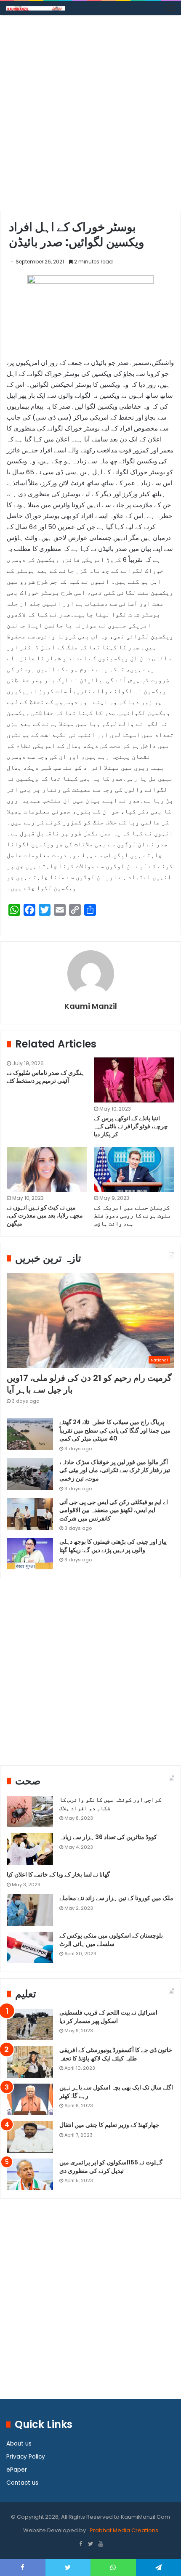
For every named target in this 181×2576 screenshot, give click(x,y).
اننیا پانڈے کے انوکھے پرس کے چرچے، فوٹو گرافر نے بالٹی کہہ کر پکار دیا (131, 1126)
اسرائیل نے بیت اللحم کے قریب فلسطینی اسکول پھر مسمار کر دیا (108, 2017)
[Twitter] (90, 2544)
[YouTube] (101, 2544)
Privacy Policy (26, 2457)
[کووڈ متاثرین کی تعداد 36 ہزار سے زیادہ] (30, 1849)
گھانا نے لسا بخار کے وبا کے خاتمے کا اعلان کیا (58, 1874)
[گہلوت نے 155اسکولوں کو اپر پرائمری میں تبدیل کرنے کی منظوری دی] (30, 2174)
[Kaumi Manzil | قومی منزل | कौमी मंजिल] (36, 8)
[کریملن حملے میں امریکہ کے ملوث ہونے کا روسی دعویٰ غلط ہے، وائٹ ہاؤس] (134, 1170)
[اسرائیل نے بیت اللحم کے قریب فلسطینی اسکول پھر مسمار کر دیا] (30, 2024)
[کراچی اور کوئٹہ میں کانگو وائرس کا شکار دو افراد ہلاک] (30, 1812)
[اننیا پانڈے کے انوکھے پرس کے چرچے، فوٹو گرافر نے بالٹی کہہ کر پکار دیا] (134, 1080)
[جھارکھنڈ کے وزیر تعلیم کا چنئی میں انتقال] (30, 2137)
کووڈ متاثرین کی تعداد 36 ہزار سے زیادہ (108, 1837)
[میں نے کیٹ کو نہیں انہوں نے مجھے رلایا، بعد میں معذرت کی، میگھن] (47, 1170)
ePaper (17, 2470)
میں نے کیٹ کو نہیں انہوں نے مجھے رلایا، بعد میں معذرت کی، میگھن (45, 1215)
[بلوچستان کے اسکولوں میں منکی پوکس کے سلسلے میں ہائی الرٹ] (30, 1947)
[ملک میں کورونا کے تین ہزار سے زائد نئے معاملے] (30, 1910)
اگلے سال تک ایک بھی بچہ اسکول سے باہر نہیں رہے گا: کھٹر (116, 2092)
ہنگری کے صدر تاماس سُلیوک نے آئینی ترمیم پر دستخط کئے (46, 1077)
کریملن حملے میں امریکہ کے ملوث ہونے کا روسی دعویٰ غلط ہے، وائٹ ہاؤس (132, 1215)
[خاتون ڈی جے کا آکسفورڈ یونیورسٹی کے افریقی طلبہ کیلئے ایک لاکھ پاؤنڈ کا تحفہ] (30, 2062)
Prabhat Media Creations (123, 2530)
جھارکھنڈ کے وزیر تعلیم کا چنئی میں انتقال (109, 2125)
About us (19, 2444)
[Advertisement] (90, 116)
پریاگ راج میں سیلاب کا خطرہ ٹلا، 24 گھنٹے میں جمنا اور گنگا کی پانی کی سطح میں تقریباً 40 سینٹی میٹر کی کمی (115, 1430)
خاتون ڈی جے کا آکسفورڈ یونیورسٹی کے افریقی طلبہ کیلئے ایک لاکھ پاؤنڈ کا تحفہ (116, 2054)
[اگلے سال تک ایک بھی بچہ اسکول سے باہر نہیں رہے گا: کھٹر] (30, 2099)
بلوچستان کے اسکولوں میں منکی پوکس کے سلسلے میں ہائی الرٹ (111, 1940)
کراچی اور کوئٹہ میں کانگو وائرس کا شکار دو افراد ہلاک (110, 1804)
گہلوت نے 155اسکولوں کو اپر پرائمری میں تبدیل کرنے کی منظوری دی (111, 2167)
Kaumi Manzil (91, 1006)
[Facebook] (80, 2544)
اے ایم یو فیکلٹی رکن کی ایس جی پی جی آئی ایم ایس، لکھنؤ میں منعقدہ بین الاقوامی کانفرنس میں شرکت (114, 1510)
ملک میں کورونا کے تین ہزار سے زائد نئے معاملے (116, 1898)
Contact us (22, 2483)
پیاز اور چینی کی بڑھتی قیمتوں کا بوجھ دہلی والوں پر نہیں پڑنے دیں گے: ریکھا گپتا (113, 1546)
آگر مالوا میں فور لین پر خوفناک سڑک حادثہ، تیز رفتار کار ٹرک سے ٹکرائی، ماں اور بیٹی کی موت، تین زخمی (115, 1470)
